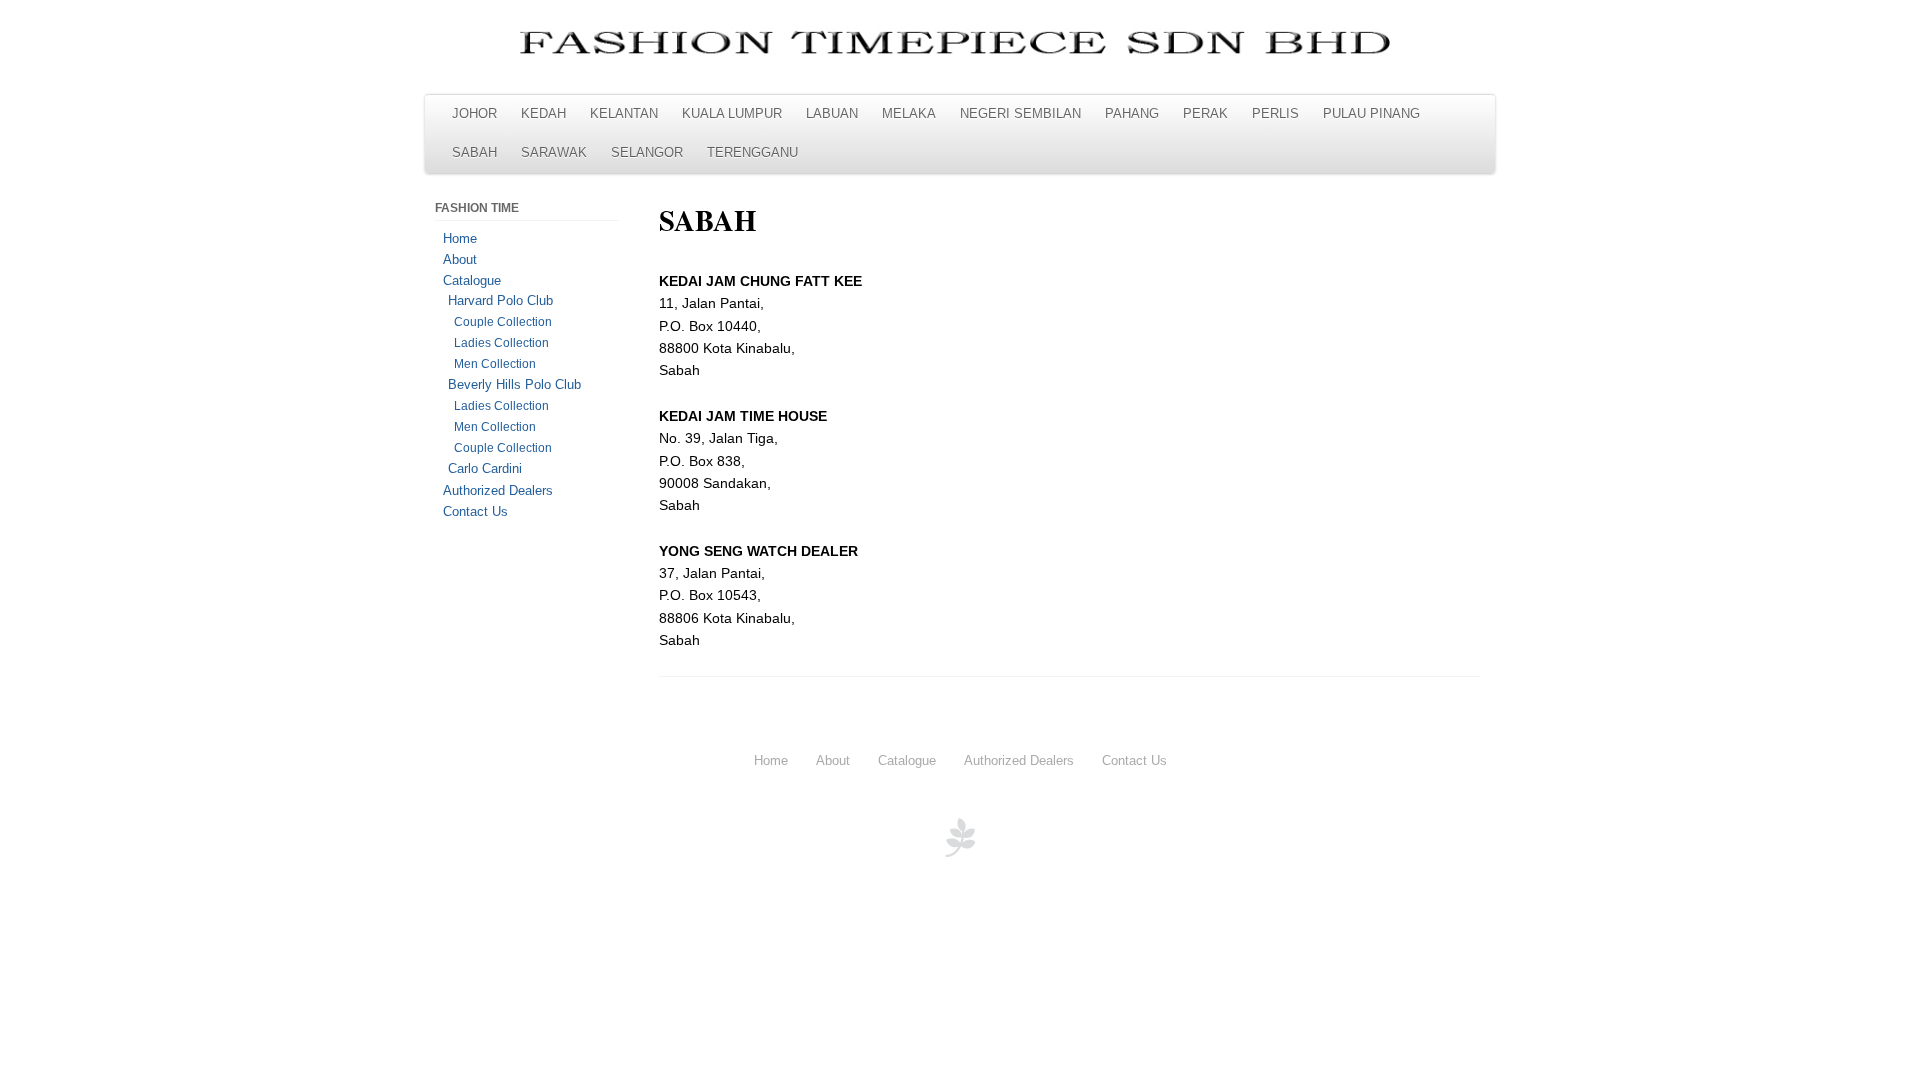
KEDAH (543, 114)
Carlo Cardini (485, 469)
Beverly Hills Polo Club (514, 385)
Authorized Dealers (498, 490)
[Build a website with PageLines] (960, 852)
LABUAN (832, 114)
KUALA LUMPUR (732, 114)
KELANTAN (624, 114)
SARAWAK (554, 153)
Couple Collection (503, 322)
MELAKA (909, 114)
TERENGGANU (752, 153)
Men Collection (495, 364)
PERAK (1205, 114)
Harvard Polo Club (500, 301)
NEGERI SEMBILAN (1020, 114)
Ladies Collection (501, 343)
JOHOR (474, 114)
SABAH (474, 153)
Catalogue (472, 280)
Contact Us (475, 511)
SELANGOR (647, 153)
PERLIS (1275, 114)
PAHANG (1132, 114)
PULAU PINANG (1371, 114)
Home (460, 238)
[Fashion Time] (960, 44)
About (460, 259)
